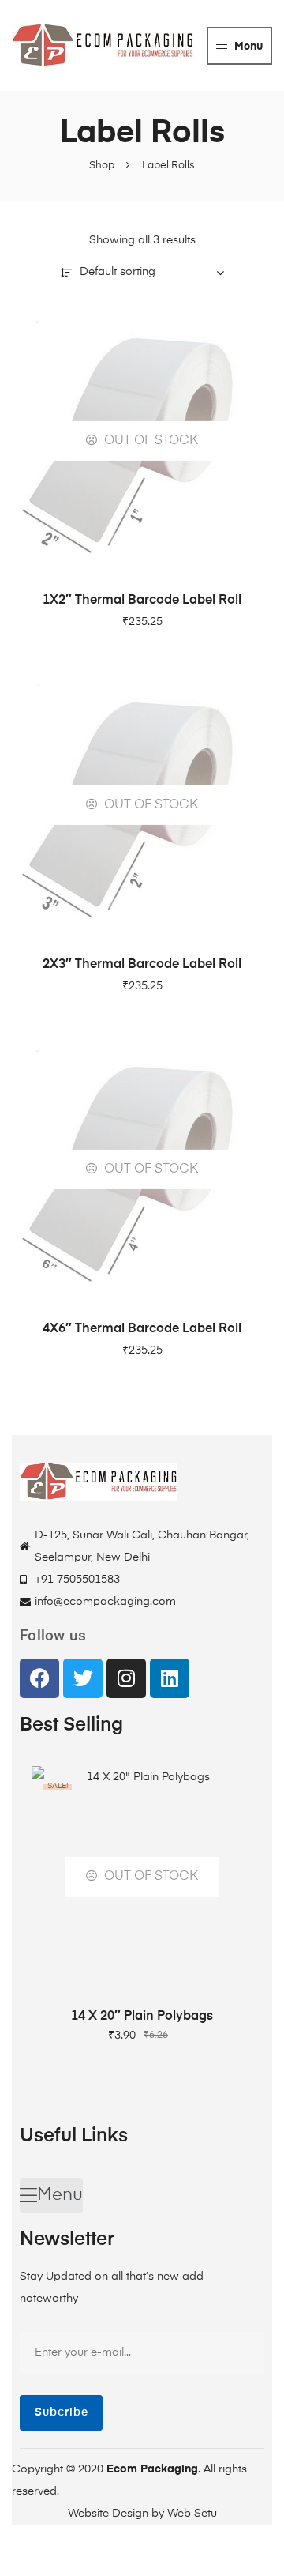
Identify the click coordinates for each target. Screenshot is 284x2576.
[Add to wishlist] (233, 1786)
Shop (102, 166)
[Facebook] (39, 1678)
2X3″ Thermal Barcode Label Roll (142, 965)
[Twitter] (83, 1678)
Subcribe (62, 2412)
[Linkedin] (170, 1678)
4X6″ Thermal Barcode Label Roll (142, 1329)
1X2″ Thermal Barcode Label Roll (142, 601)
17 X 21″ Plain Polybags (142, 2017)
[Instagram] (126, 1678)
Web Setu (192, 2514)
